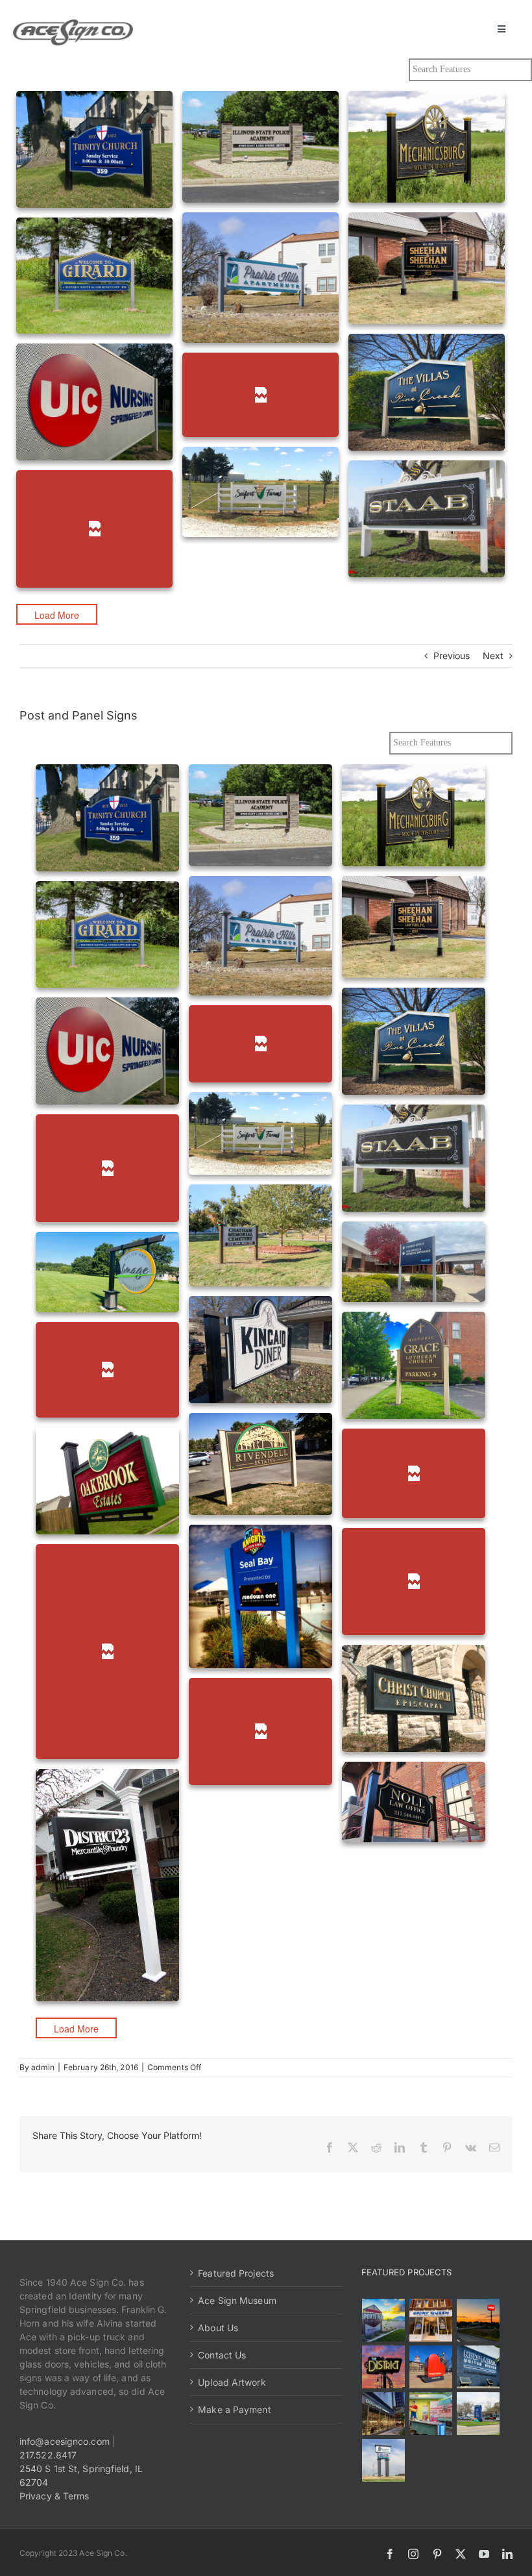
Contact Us (222, 2355)
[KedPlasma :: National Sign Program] (478, 2367)
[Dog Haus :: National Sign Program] (384, 2414)
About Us (218, 2328)
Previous (452, 656)
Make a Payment (234, 2409)
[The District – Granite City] (384, 2367)
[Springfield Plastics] (384, 2460)
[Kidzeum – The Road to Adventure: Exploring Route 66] (431, 2414)
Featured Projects (236, 2273)
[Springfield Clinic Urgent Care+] (478, 2414)
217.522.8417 (48, 2455)
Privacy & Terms (54, 2496)
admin (43, 2067)
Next (493, 656)
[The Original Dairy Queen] (431, 2320)
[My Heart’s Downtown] (431, 2367)
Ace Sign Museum (237, 2300)
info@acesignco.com (65, 2441)
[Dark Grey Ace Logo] (73, 24)
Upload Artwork (232, 2382)
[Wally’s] (478, 2320)
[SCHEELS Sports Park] (384, 2320)
